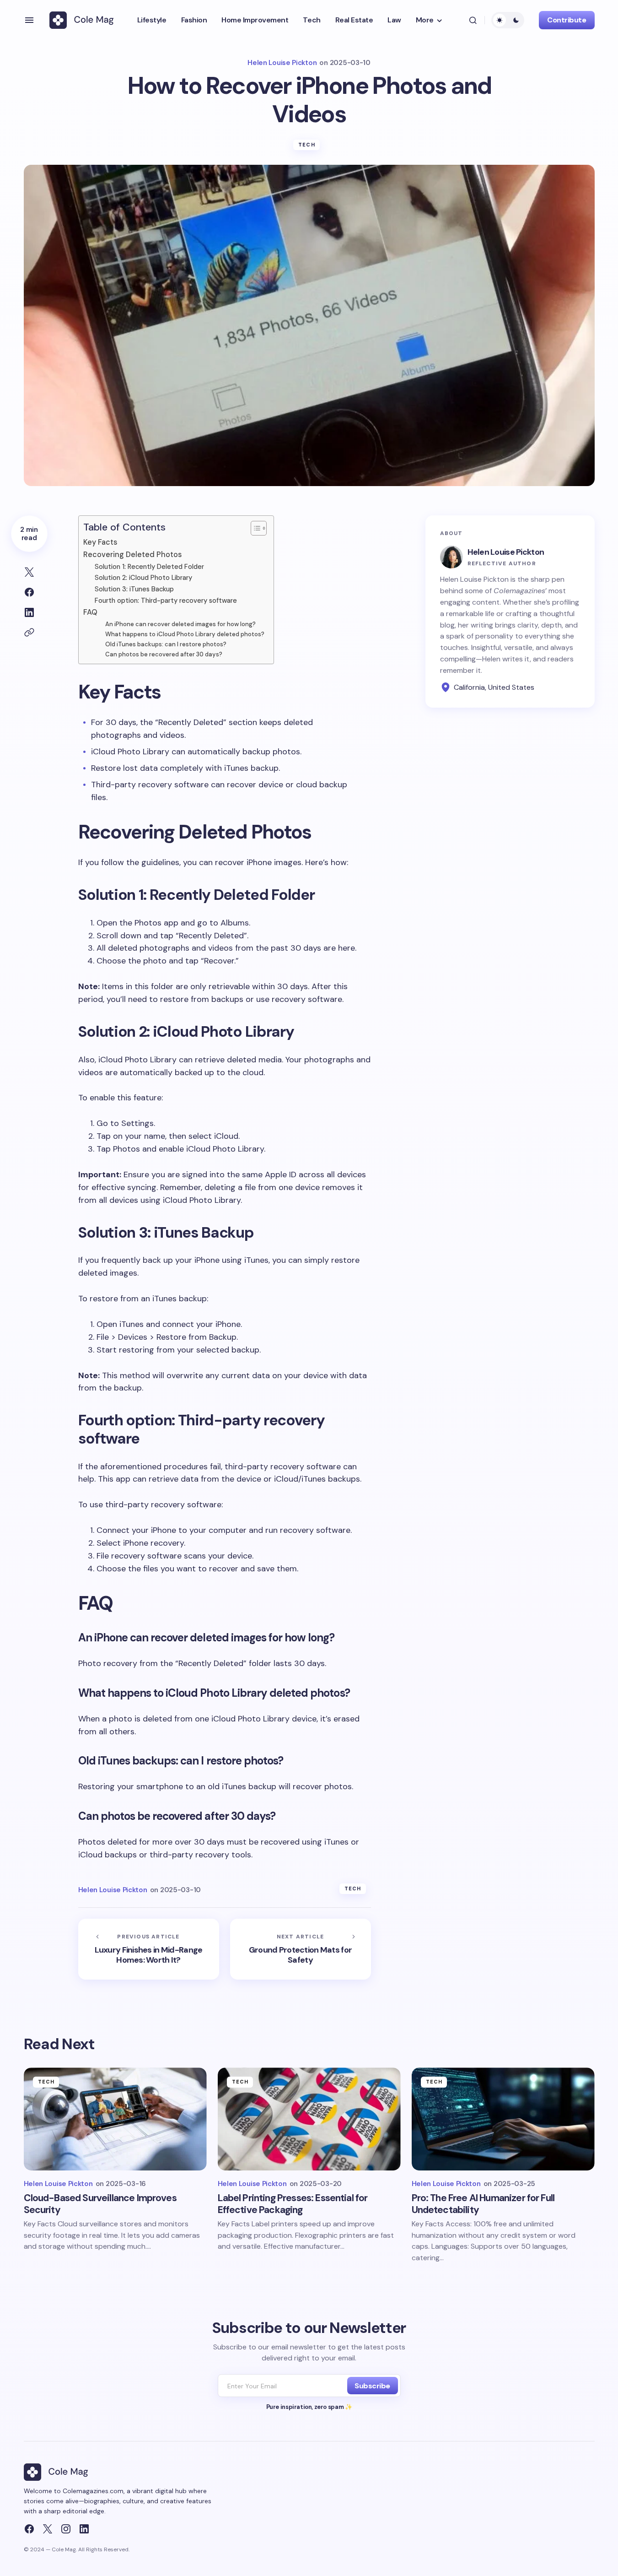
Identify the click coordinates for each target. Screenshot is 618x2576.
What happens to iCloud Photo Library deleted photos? (185, 634)
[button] (29, 20)
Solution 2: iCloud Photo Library (143, 578)
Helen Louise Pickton (506, 552)
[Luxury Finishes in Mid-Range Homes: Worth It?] (149, 1949)
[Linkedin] (84, 2529)
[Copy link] (29, 633)
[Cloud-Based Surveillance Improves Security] (115, 2119)
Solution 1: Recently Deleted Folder (149, 567)
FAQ (90, 612)
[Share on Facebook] (29, 592)
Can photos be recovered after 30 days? (164, 654)
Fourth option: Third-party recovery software (166, 601)
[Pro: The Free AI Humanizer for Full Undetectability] (503, 2119)
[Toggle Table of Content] (254, 528)
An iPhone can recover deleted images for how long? (180, 624)
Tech (306, 145)
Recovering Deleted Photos (132, 555)
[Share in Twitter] (29, 572)
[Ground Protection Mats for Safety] (301, 1949)
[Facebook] (29, 2529)
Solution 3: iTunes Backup (134, 589)
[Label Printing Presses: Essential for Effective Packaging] (309, 2119)
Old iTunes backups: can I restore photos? (166, 644)
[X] (48, 2529)
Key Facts (100, 542)
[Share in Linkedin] (29, 612)
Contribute (567, 20)
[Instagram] (66, 2529)
